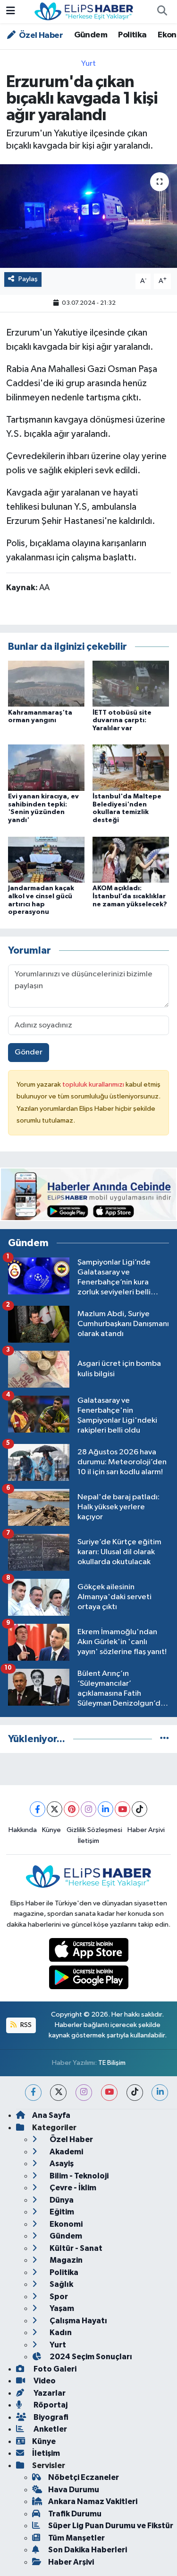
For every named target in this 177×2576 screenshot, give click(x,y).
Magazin (65, 2260)
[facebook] (33, 2093)
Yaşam (61, 2308)
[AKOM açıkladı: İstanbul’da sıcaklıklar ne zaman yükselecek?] (131, 859)
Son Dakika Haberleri (88, 2550)
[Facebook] (38, 1809)
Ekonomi (65, 2224)
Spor (58, 2297)
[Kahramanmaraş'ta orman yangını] (46, 684)
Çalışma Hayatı (78, 2321)
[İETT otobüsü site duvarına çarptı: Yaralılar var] (131, 684)
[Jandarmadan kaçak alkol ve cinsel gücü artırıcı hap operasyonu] (46, 859)
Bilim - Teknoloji (78, 2176)
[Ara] (162, 12)
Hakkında (23, 1830)
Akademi (66, 2152)
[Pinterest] (72, 1809)
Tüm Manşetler (76, 2538)
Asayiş (61, 2164)
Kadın (60, 2333)
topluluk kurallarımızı (94, 1084)
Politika (132, 35)
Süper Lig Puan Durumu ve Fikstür (111, 2526)
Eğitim (61, 2212)
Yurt (88, 64)
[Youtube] (122, 1809)
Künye (51, 1830)
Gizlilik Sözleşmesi (94, 1830)
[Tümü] (164, 1739)
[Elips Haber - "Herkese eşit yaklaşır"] (84, 11)
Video (44, 2381)
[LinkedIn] (105, 1809)
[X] (55, 1809)
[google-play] (88, 1979)
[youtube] (109, 2093)
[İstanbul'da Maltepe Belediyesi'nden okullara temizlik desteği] (131, 767)
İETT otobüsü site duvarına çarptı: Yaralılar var (122, 721)
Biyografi (50, 2417)
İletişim (88, 1841)
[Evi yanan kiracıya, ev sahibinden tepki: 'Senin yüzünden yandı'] (46, 767)
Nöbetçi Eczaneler (84, 2477)
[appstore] (88, 1952)
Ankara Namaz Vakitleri (93, 2501)
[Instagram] (88, 1809)
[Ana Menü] (11, 12)
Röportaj (50, 2405)
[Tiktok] (139, 1809)
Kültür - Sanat (75, 2248)
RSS (25, 2025)
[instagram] (84, 2093)
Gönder (29, 1052)
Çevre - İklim (72, 2188)
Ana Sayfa (51, 2115)
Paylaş (28, 279)
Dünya (61, 2200)
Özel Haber (40, 35)
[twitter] (58, 2093)
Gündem (91, 35)
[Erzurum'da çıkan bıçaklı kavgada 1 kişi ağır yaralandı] (88, 216)
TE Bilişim (112, 2063)
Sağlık (61, 2284)
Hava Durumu (74, 2490)
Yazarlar (49, 2393)
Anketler (50, 2429)
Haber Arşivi (146, 1830)
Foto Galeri (54, 2369)
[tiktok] (135, 2093)
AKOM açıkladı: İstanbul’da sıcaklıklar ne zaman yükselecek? (130, 896)
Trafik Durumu (75, 2514)
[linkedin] (160, 2093)
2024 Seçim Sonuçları (90, 2357)
